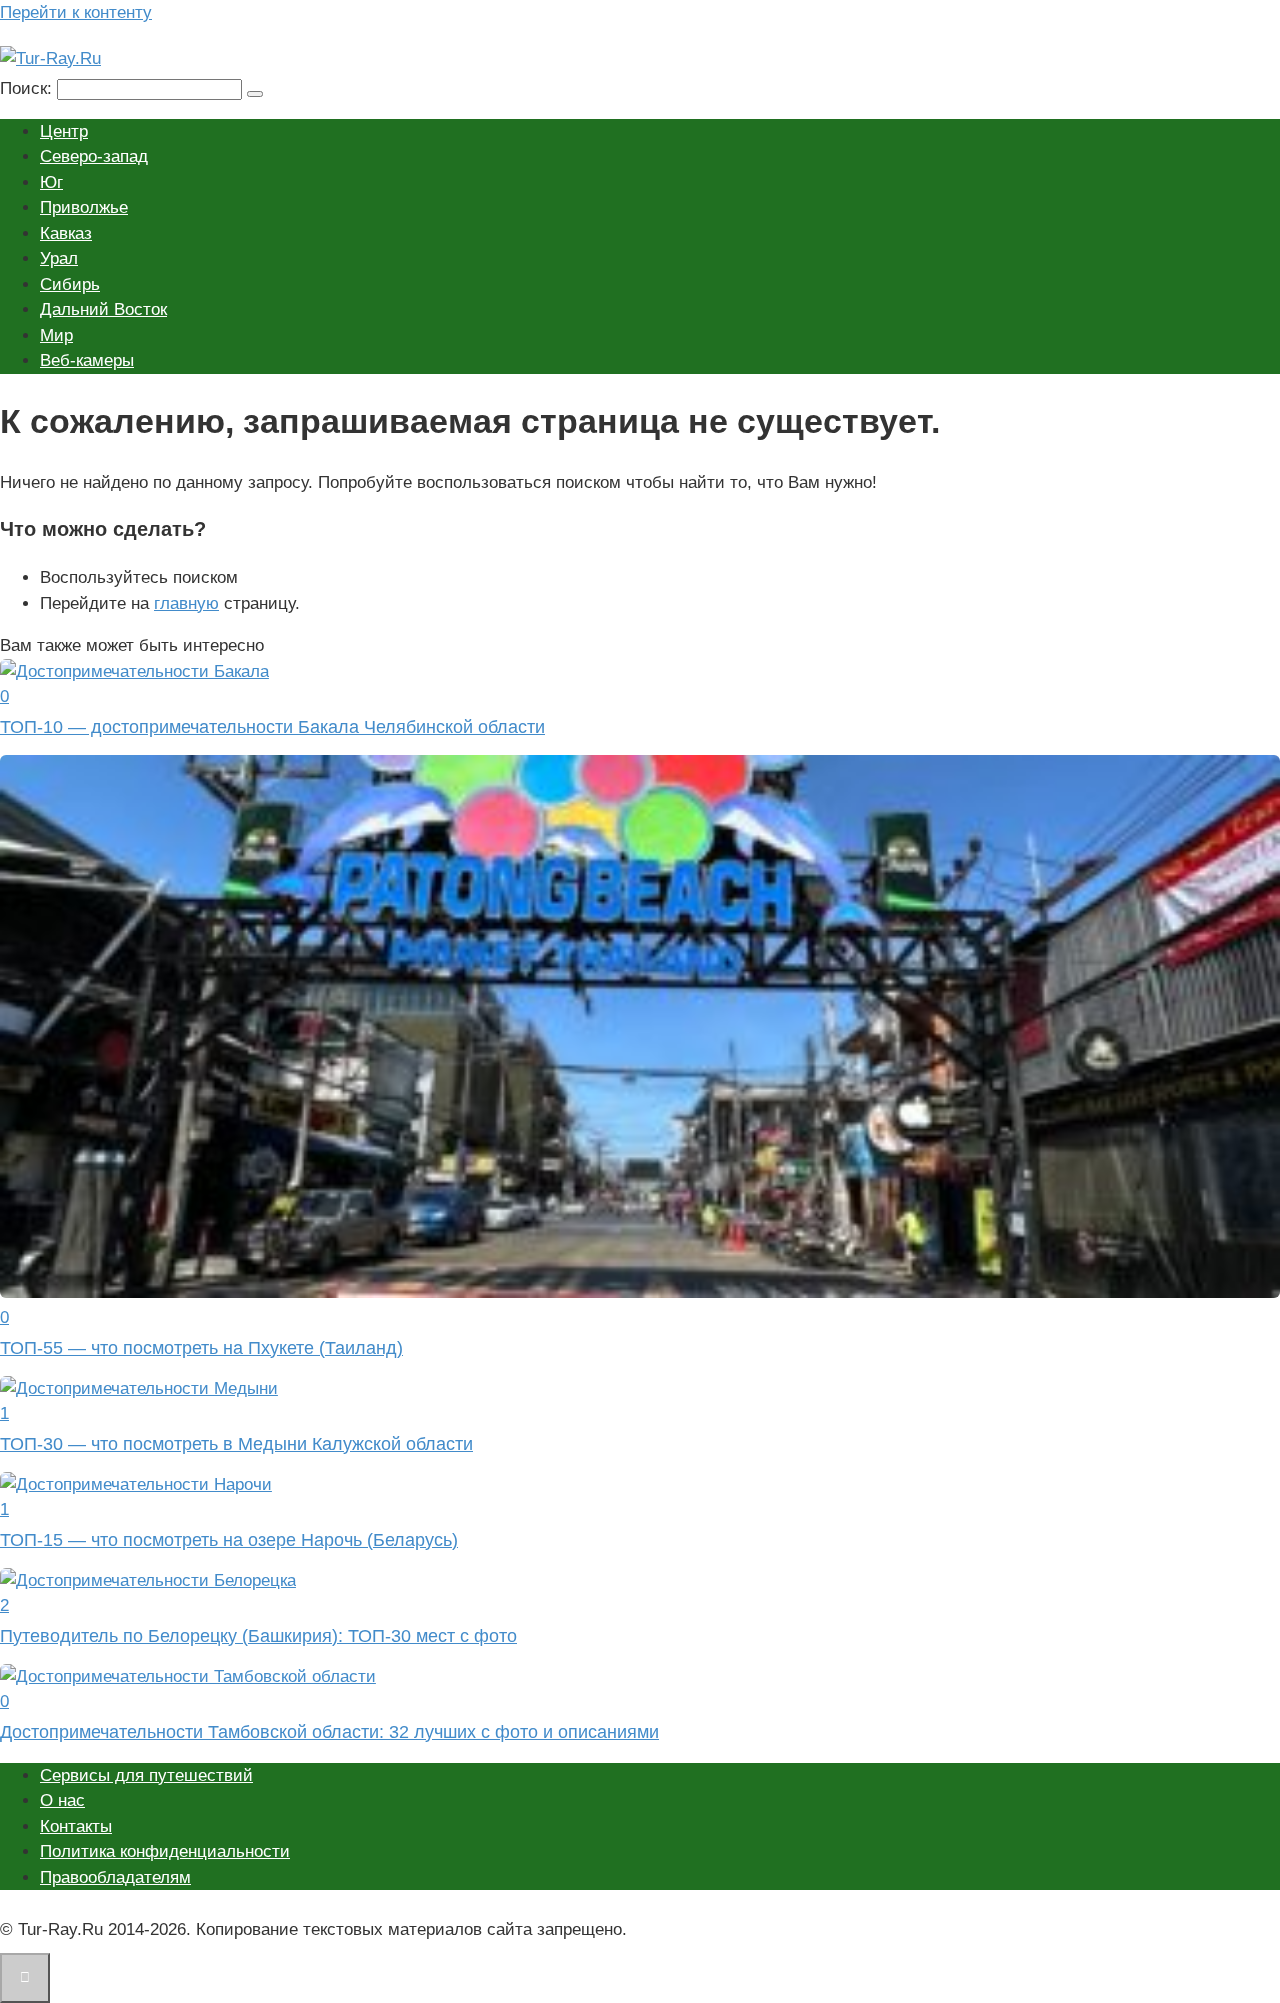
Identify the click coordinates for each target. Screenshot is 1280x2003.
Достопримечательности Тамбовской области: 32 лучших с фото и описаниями (329, 1732)
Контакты (76, 1826)
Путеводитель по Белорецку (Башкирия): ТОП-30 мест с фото (258, 1636)
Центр (64, 131)
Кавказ (66, 233)
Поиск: (28, 88)
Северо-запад (94, 156)
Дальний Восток (103, 309)
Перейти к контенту (76, 12)
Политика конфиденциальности (165, 1851)
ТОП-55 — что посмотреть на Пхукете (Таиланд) (201, 1348)
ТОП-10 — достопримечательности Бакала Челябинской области (272, 727)
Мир (56, 335)
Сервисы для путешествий (146, 1775)
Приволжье (84, 207)
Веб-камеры (87, 360)
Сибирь (70, 284)
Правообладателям (115, 1877)
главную (186, 603)
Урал (59, 258)
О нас (62, 1800)
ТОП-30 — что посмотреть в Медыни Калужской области (236, 1444)
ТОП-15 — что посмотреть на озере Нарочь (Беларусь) (229, 1540)
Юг (51, 182)
